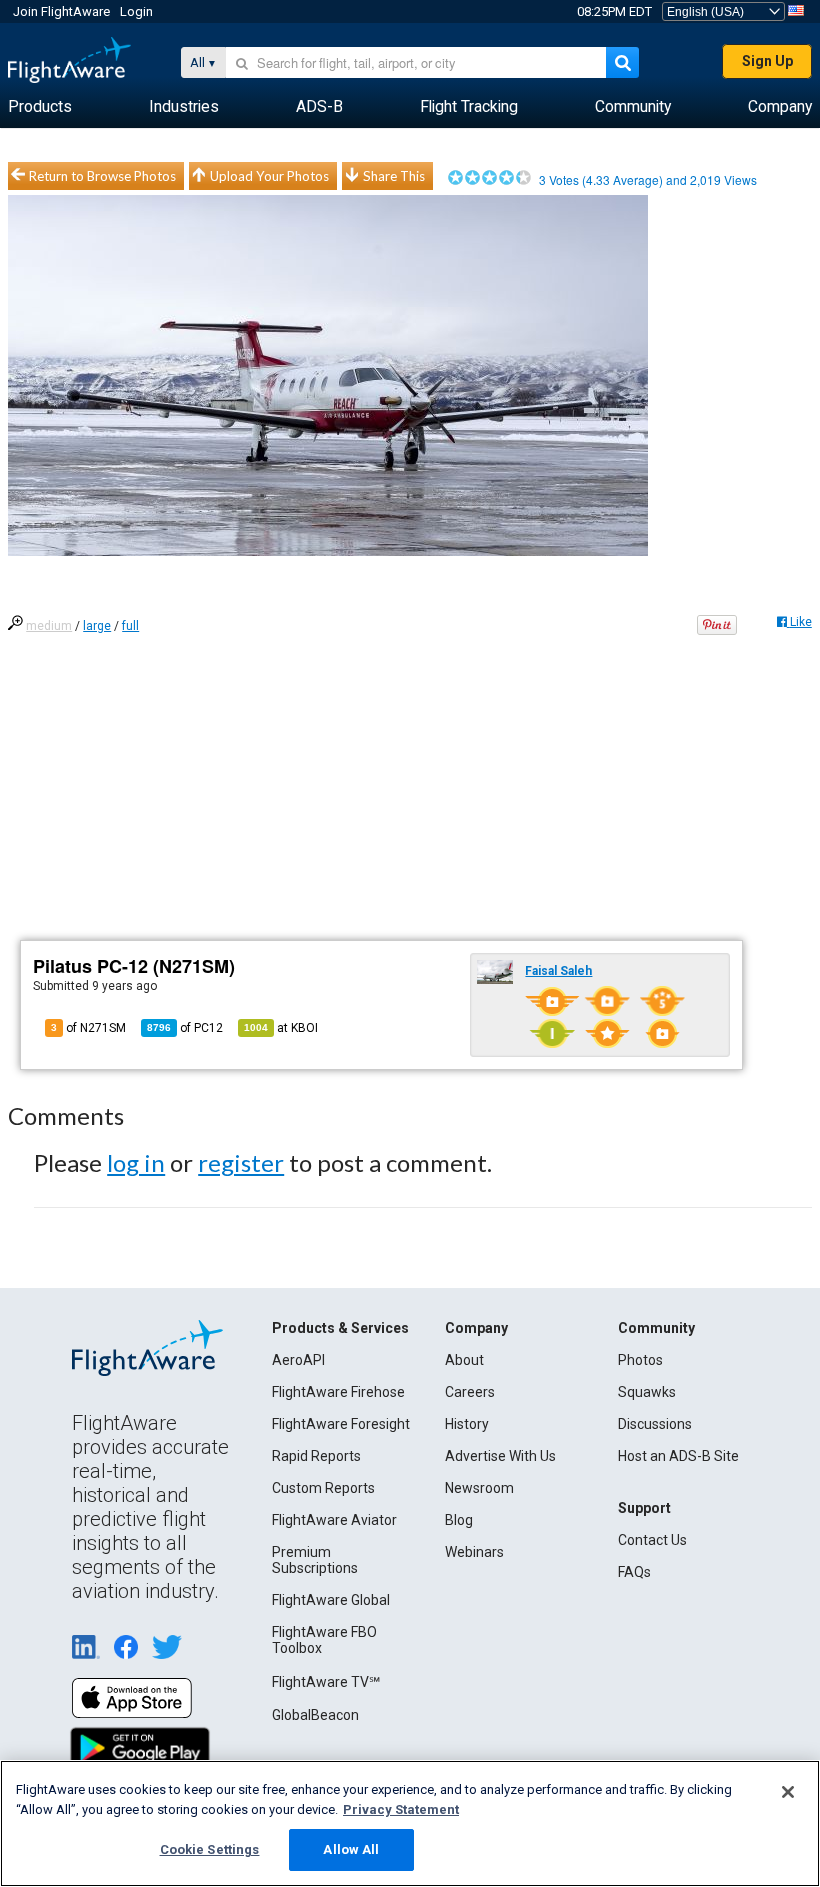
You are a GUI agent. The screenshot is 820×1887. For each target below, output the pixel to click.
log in (136, 1162)
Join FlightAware (61, 11)
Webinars (474, 1552)
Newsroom (479, 1488)
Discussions (655, 1424)
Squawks (647, 1392)
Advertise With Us (500, 1456)
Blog (459, 1520)
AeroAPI (298, 1360)
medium (49, 626)
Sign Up (767, 61)
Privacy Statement (401, 1809)
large (97, 626)
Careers (470, 1392)
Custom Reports (323, 1488)
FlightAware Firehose (338, 1392)
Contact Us (652, 1540)
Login (136, 11)
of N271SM (88, 1028)
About (464, 1360)
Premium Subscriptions (315, 1560)
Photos (640, 1360)
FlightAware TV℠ (326, 1682)
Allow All (351, 1849)
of (185, 1028)
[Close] (788, 1792)
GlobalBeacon (315, 1715)
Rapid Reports (316, 1456)
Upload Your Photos (269, 176)
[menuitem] (40, 107)
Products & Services (340, 1328)
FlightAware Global (331, 1600)
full (130, 626)
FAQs (634, 1572)
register (241, 1162)
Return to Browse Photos (102, 176)
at (281, 1028)
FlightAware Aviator (334, 1520)
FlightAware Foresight (341, 1424)
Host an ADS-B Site (678, 1456)
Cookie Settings (210, 1849)
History (467, 1424)
